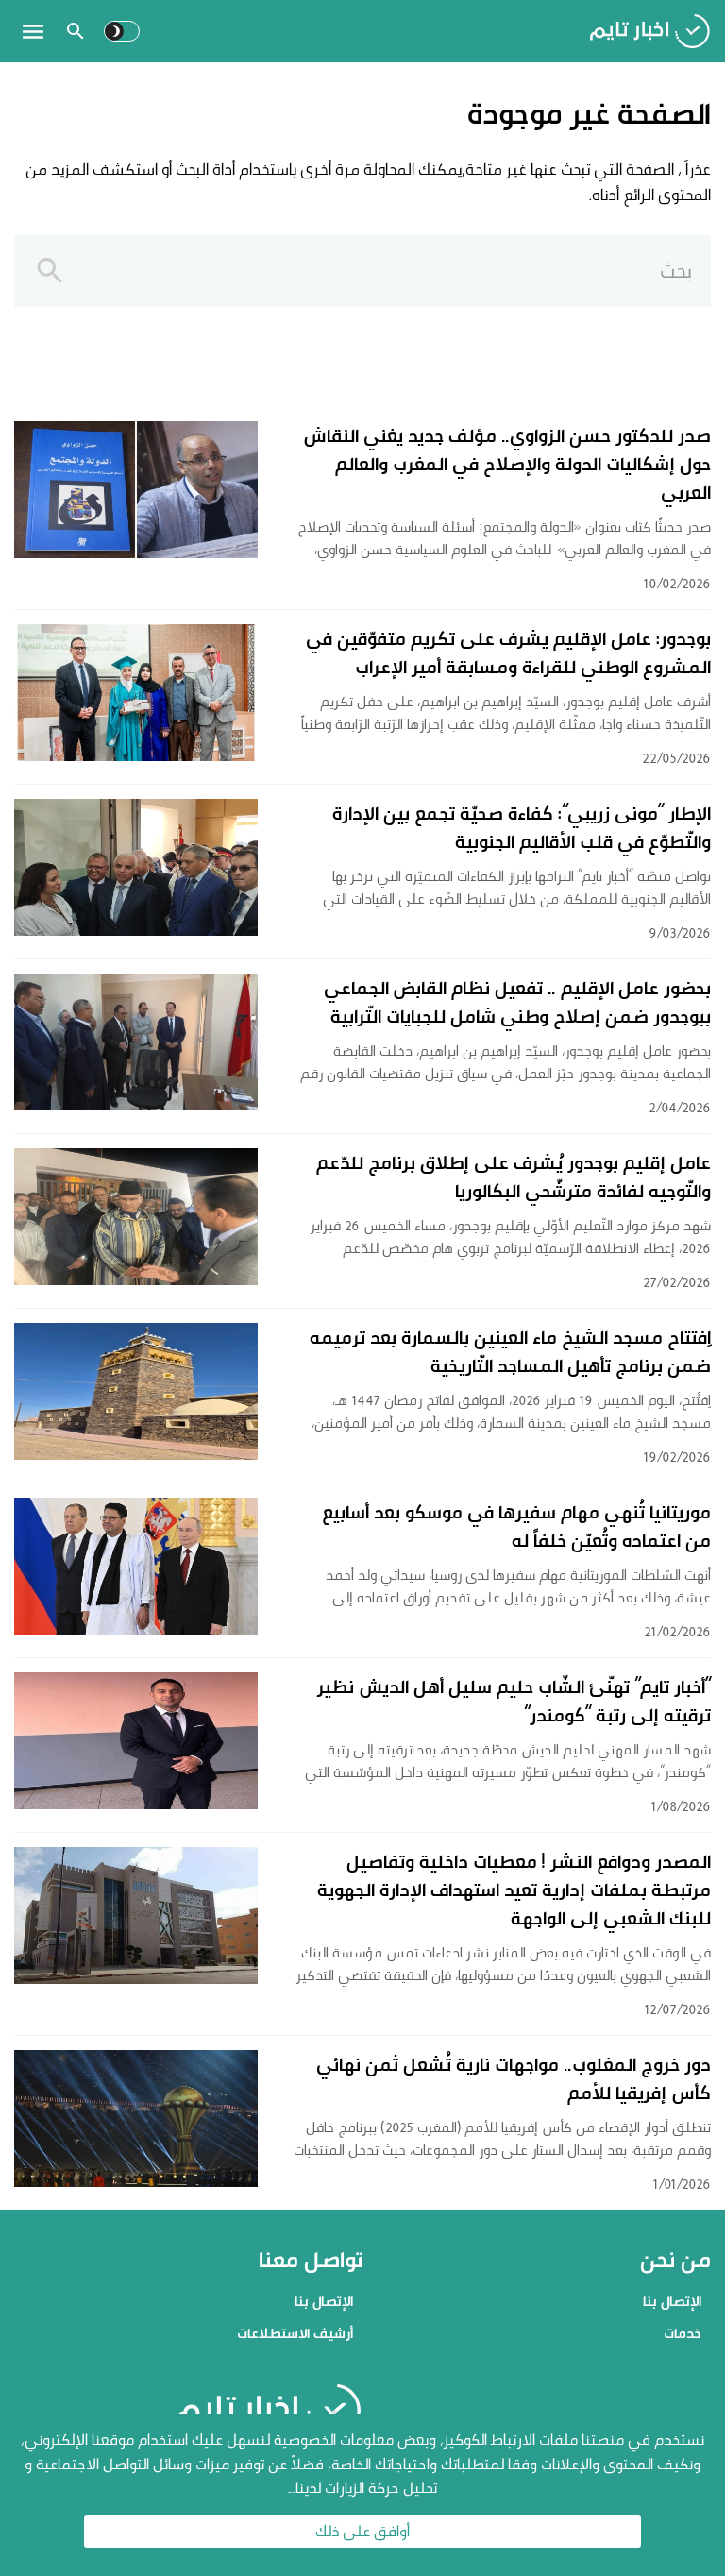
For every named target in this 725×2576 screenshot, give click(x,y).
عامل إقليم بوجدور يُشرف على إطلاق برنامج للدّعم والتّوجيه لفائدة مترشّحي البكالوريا (514, 1177)
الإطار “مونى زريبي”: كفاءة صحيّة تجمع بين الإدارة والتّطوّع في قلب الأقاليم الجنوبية (522, 827)
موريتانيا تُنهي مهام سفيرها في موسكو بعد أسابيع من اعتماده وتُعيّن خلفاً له (516, 1526)
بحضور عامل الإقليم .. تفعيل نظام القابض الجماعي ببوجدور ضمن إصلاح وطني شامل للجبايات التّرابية (517, 1002)
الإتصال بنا (672, 2301)
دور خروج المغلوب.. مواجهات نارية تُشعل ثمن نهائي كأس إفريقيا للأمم (514, 2078)
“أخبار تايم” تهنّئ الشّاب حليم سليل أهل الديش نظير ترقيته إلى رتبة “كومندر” (514, 1701)
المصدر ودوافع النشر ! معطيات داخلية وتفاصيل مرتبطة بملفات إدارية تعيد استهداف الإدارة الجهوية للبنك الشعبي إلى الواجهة (514, 1890)
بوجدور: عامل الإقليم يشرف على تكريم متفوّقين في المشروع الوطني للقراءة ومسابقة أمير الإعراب (508, 652)
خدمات (683, 2333)
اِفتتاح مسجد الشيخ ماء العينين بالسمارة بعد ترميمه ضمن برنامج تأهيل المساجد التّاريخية (510, 1351)
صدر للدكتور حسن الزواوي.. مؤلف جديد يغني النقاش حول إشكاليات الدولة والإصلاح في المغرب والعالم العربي (507, 464)
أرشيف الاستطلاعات (295, 2333)
